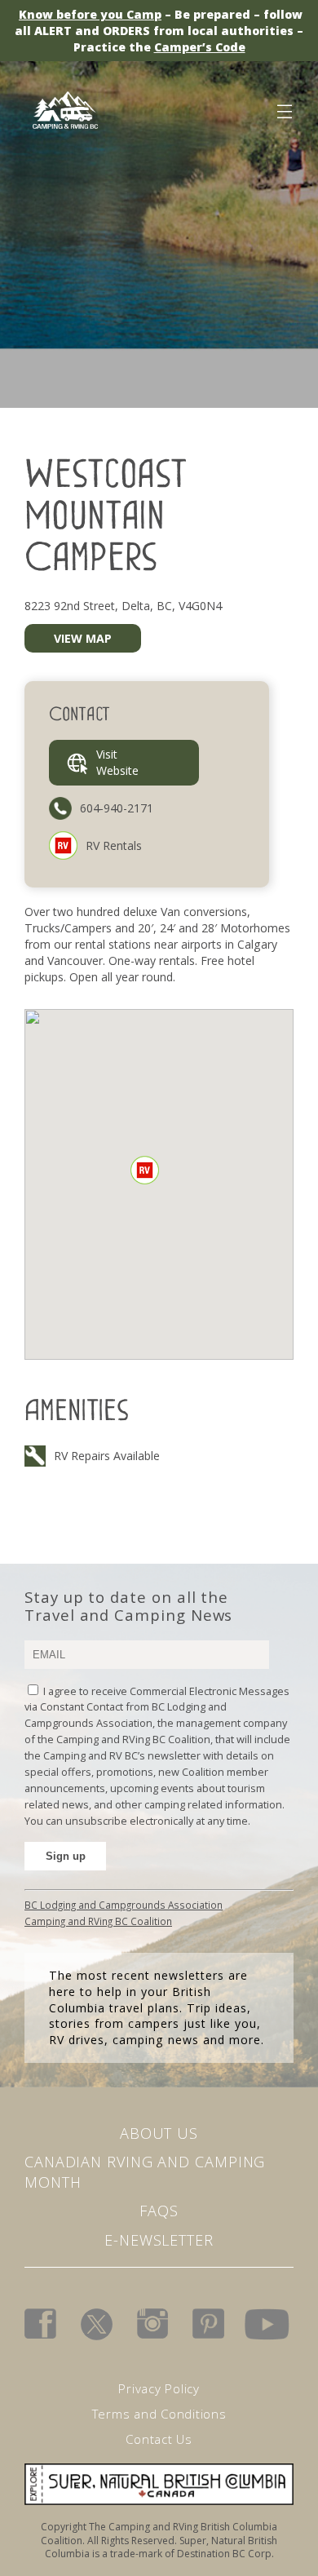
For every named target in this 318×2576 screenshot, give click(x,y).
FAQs (159, 2211)
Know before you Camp (90, 14)
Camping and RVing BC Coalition (98, 1921)
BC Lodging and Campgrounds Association (124, 1905)
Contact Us (159, 2439)
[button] (145, 1170)
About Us (159, 2133)
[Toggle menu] (284, 108)
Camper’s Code (200, 47)
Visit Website (117, 762)
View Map (83, 638)
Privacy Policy (159, 2388)
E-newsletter (159, 2240)
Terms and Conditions (159, 2414)
